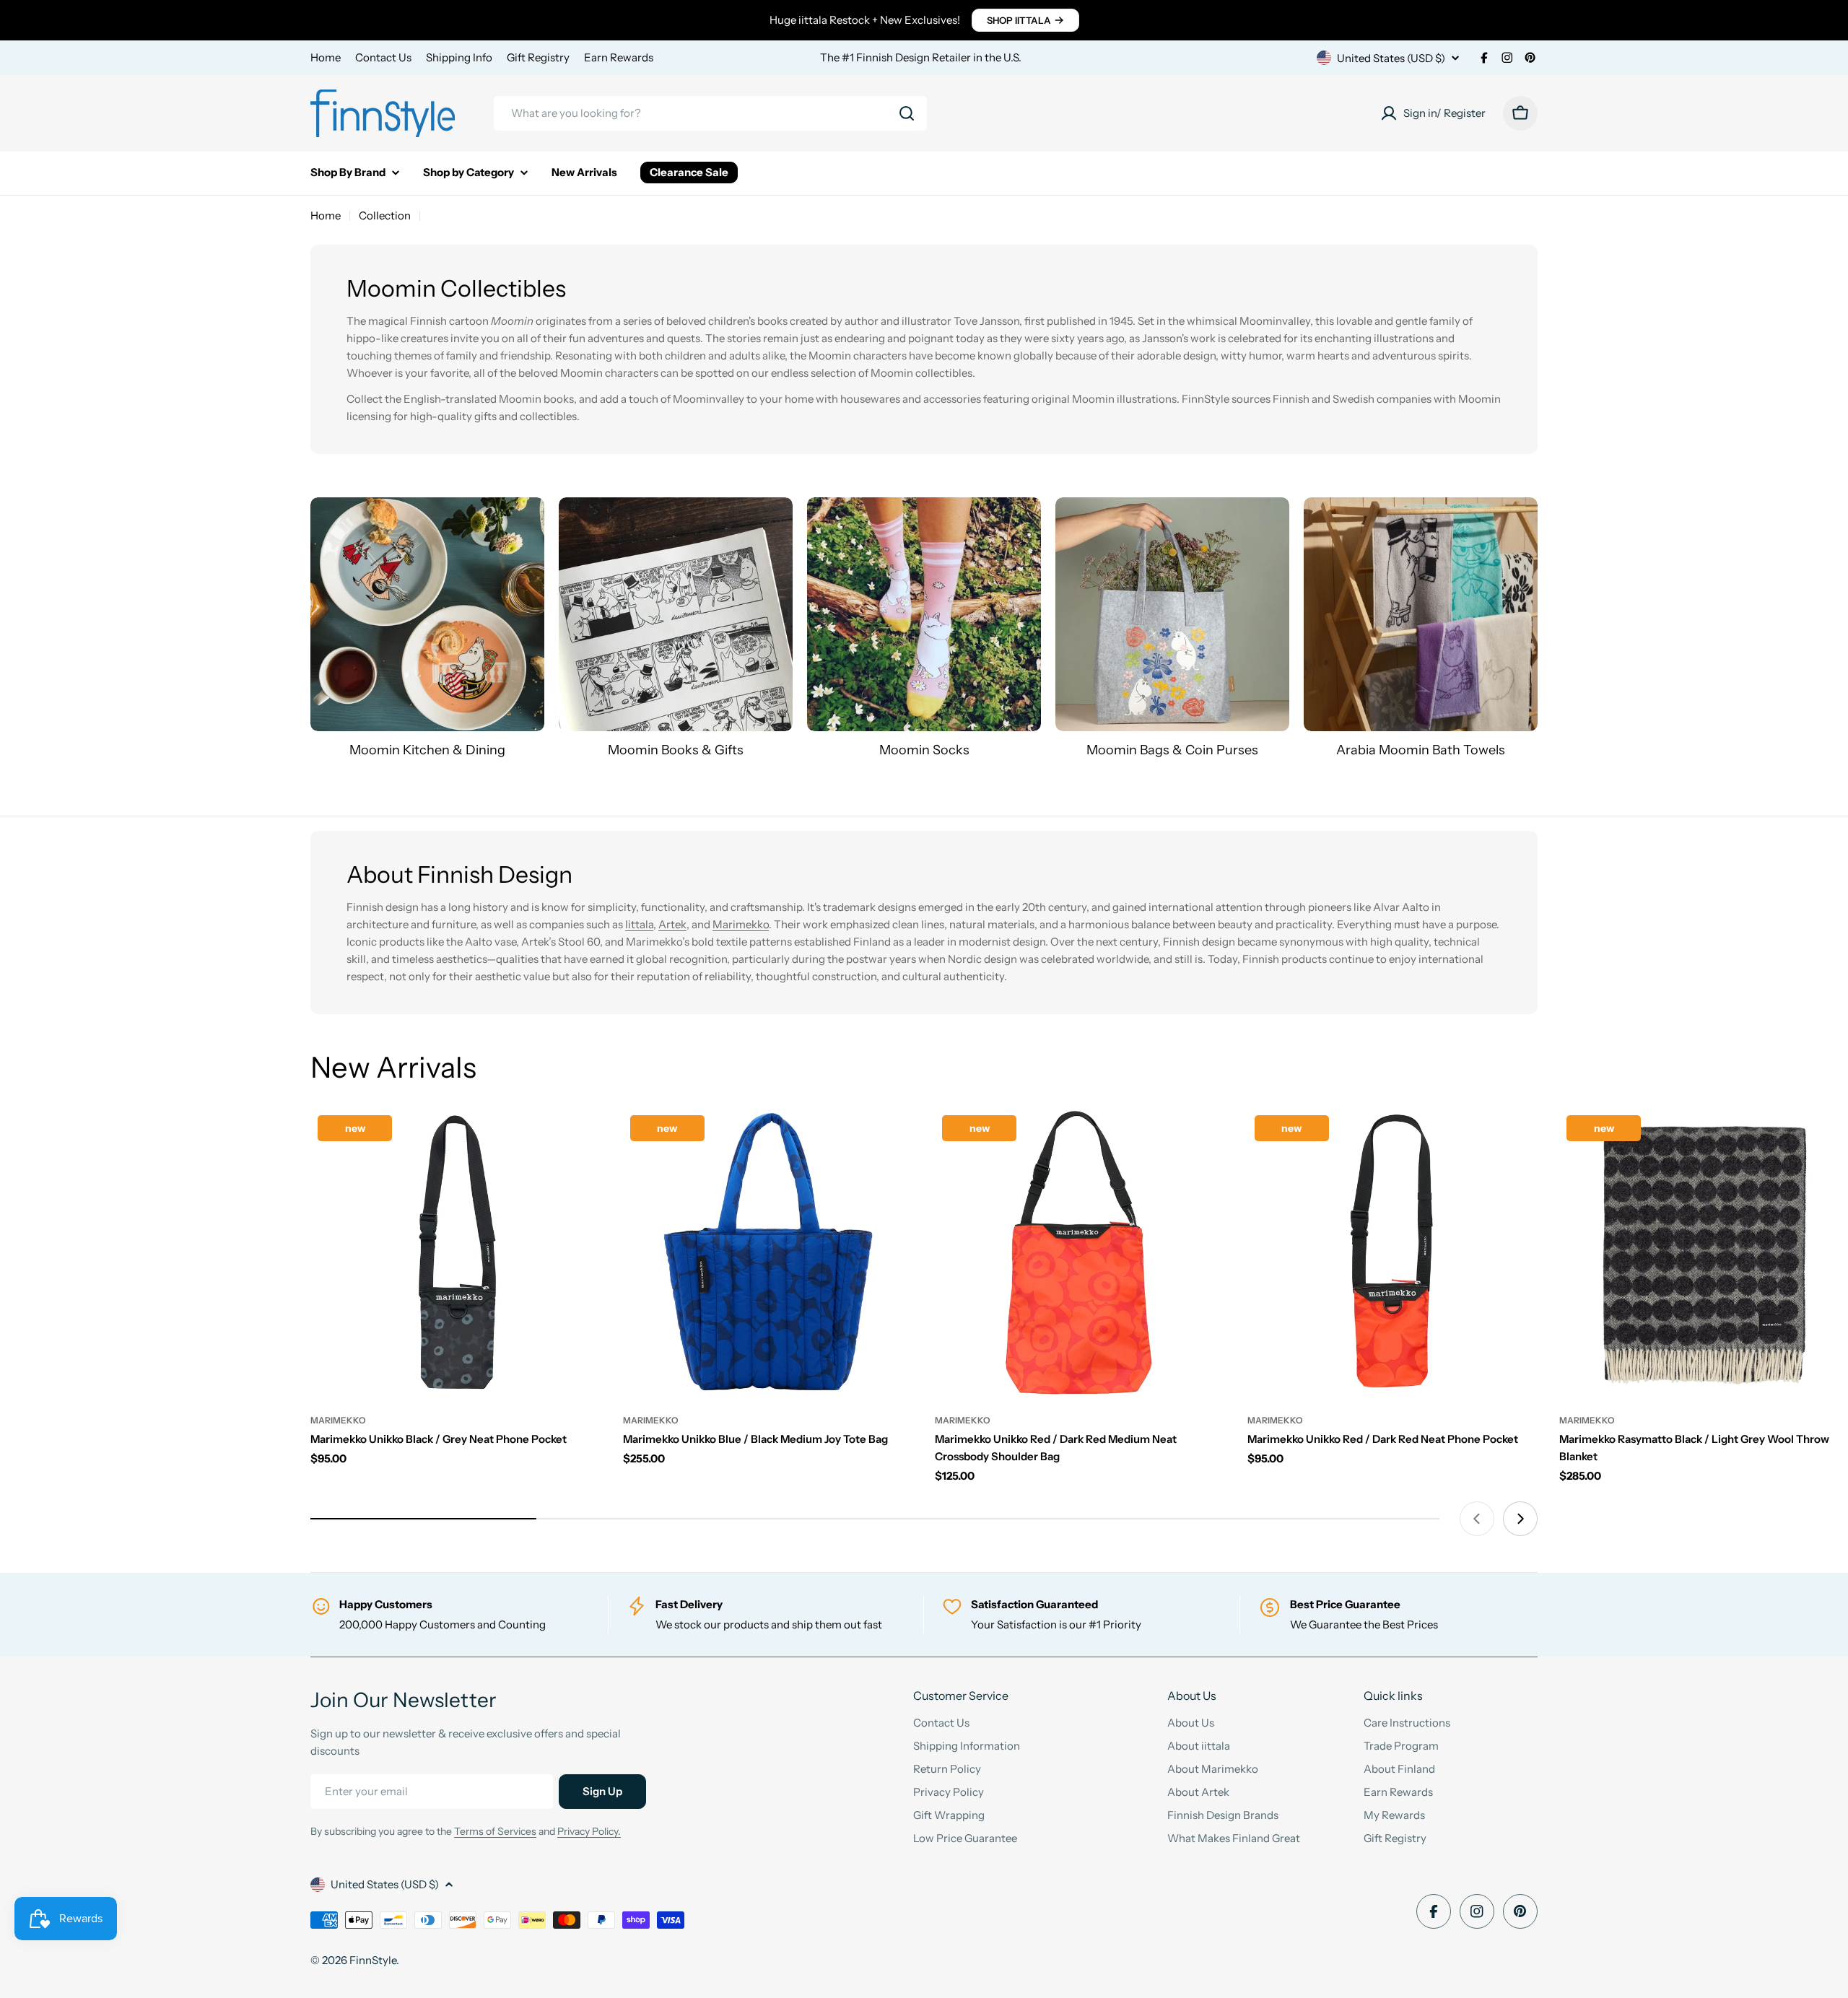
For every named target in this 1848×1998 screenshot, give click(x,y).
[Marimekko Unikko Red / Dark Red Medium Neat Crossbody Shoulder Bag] (1080, 1253)
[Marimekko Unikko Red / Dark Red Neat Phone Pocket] (1393, 1253)
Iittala (639, 924)
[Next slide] (1520, 1519)
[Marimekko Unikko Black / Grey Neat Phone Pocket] (456, 1253)
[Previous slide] (1477, 1519)
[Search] (907, 113)
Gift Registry (538, 57)
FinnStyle (373, 1960)
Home (326, 57)
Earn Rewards (619, 57)
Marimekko (741, 924)
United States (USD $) (1391, 58)
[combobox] (710, 113)
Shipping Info (459, 57)
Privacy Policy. (589, 1831)
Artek (672, 924)
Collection (385, 215)
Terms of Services (495, 1831)
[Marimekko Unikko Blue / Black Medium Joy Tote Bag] (768, 1253)
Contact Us (383, 57)
